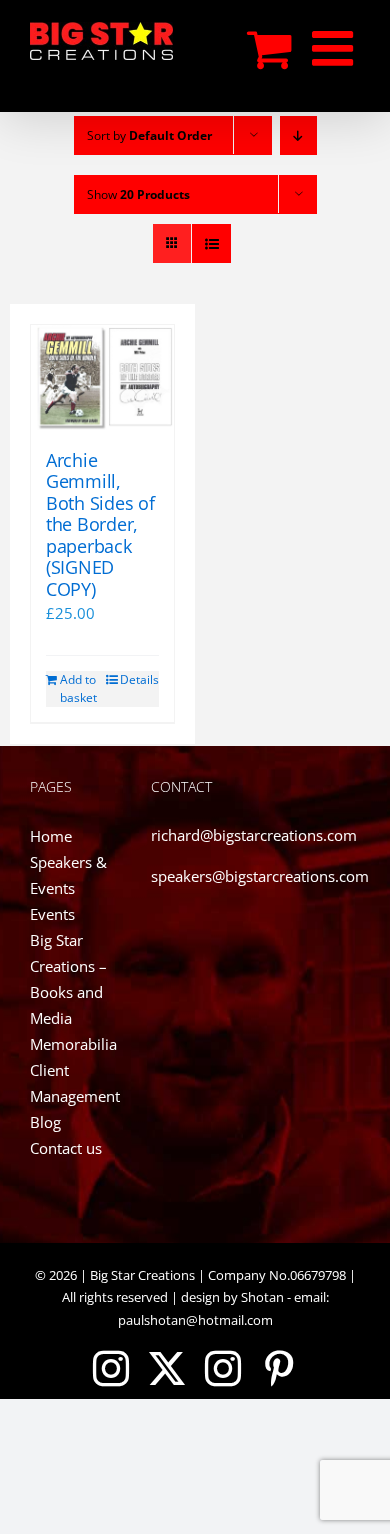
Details (139, 679)
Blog (45, 1122)
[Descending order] (298, 135)
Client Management (74, 1083)
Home (51, 836)
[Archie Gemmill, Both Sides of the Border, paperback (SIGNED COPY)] (102, 377)
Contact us (66, 1148)
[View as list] (211, 243)
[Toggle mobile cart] (269, 48)
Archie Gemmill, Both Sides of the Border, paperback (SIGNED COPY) (100, 525)
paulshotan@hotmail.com (195, 1320)
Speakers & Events (68, 875)
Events (52, 914)
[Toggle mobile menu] (336, 48)
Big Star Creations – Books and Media (68, 979)
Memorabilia (73, 1044)
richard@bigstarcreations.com (254, 835)
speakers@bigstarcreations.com (260, 876)
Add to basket (78, 688)
